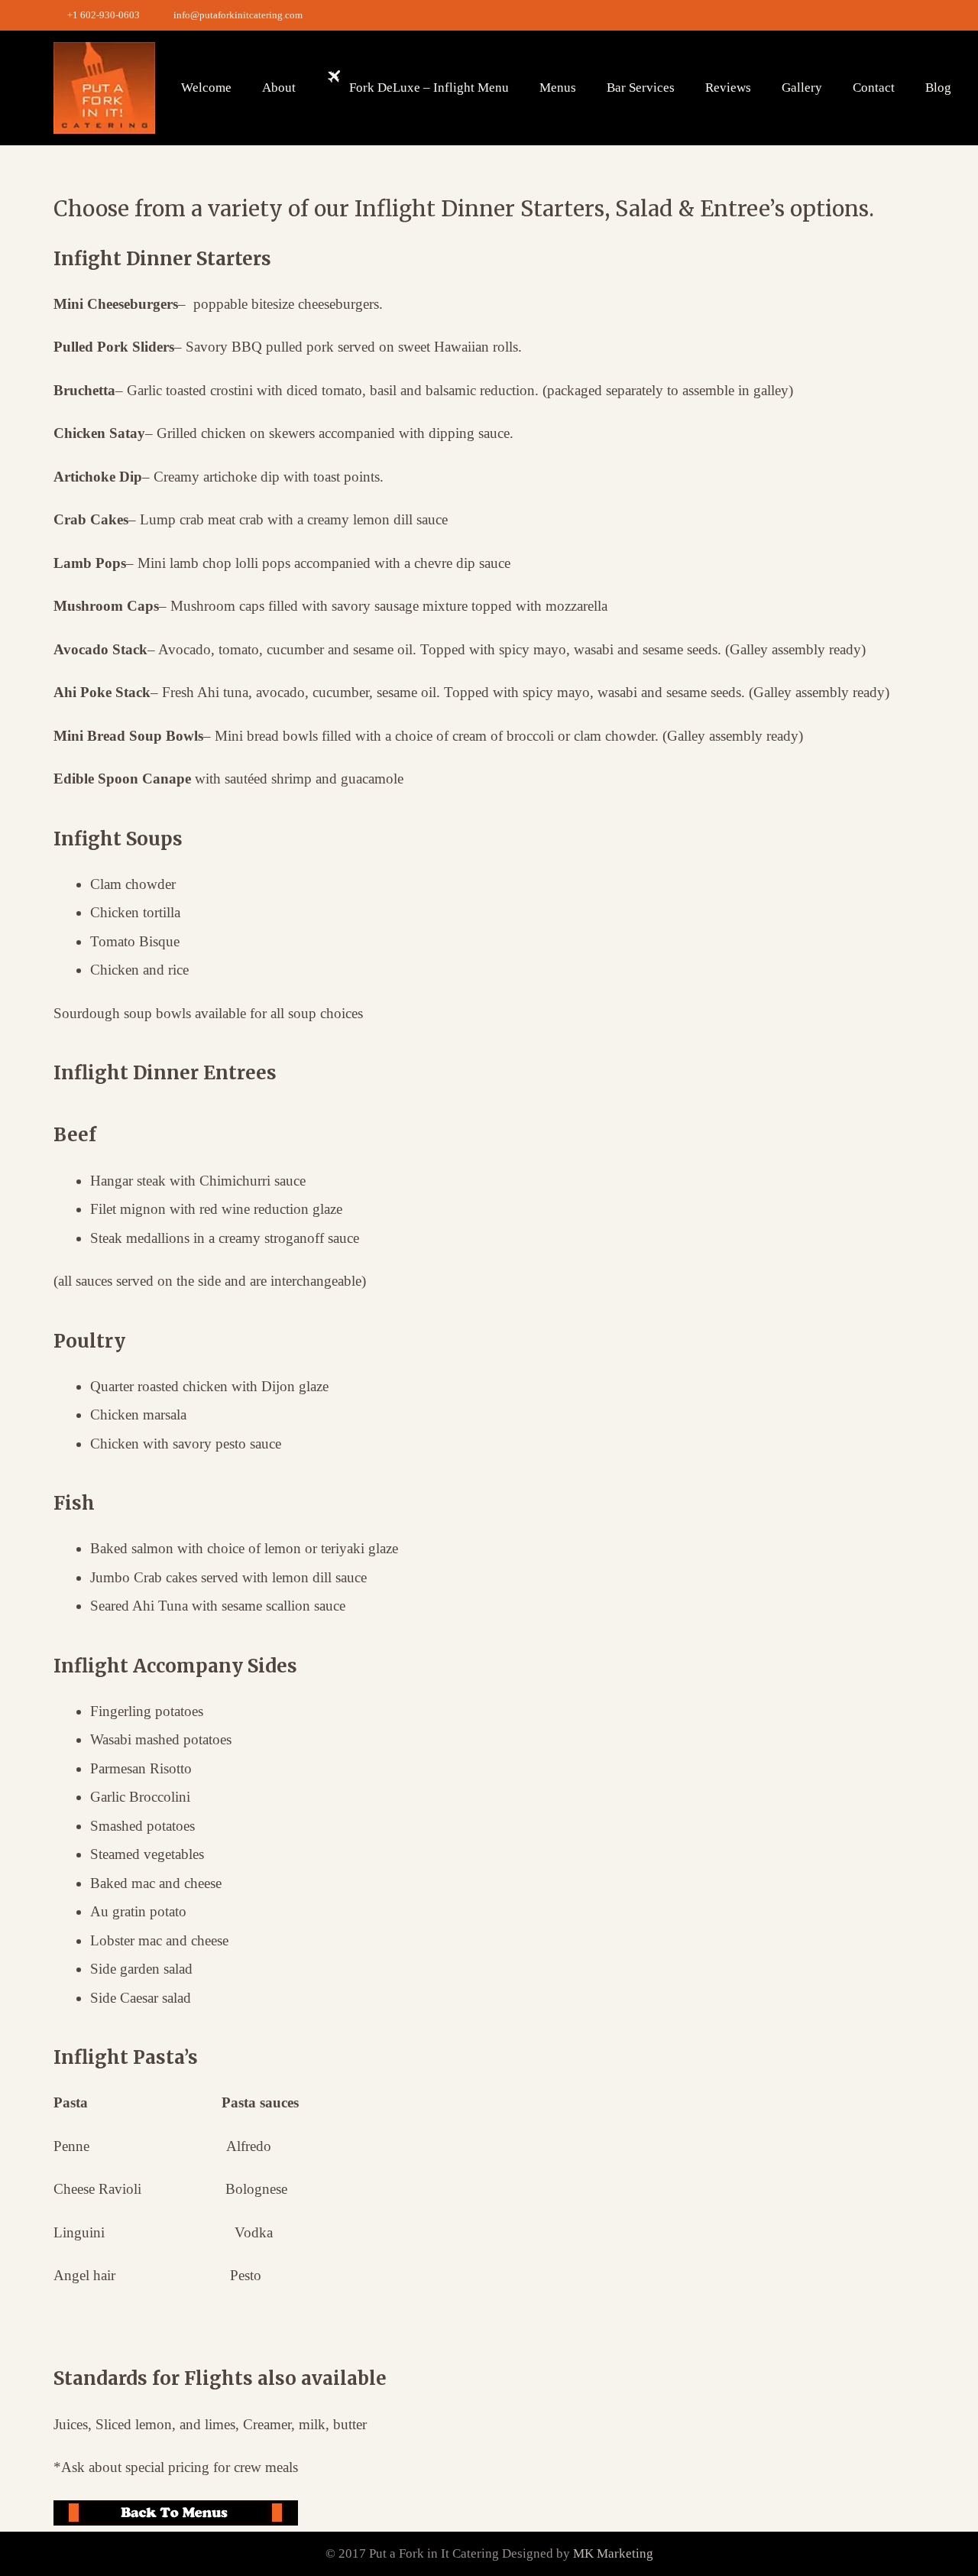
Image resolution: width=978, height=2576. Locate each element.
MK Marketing (613, 2553)
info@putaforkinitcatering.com (238, 15)
